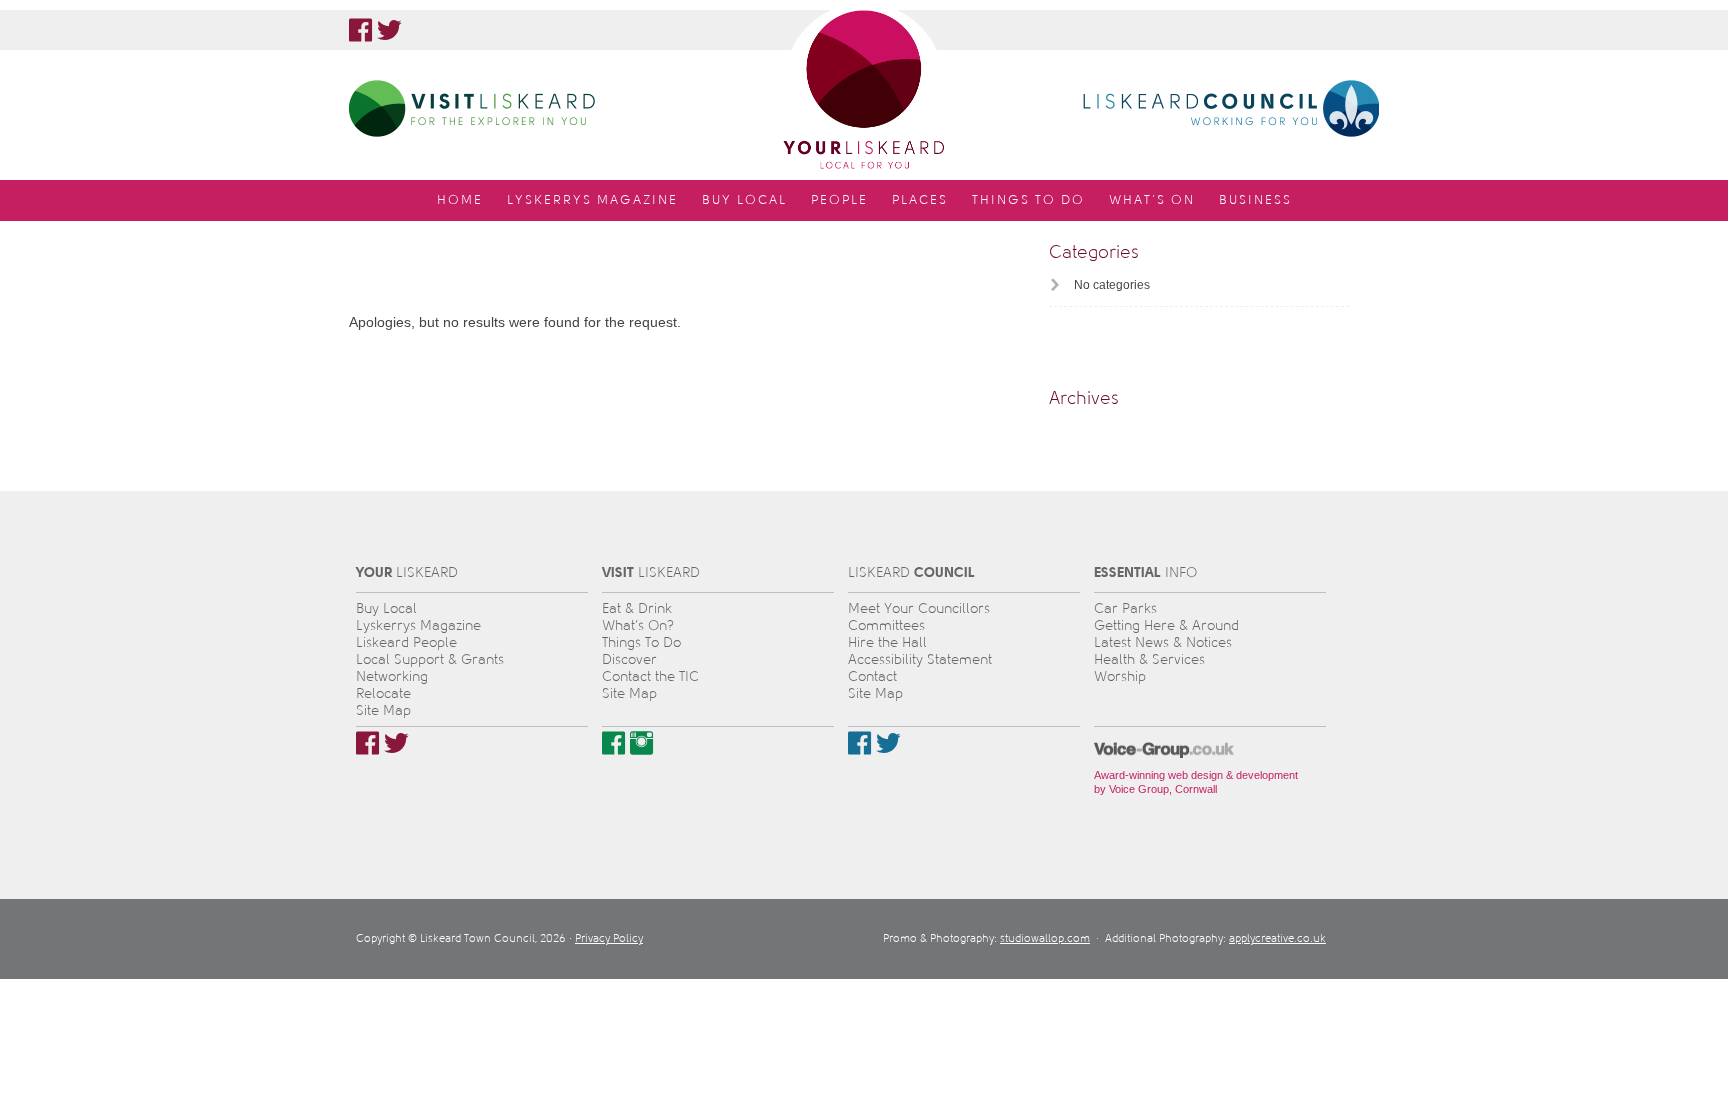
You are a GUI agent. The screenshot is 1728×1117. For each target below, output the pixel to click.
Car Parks (1125, 608)
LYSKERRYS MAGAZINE (592, 200)
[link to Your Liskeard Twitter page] (389, 30)
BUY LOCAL (744, 200)
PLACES (920, 200)
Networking (392, 676)
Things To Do (641, 642)
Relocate (383, 693)
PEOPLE (839, 200)
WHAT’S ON (1152, 200)
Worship (1120, 676)
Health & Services (1149, 659)
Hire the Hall (887, 642)
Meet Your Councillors (919, 608)
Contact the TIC (650, 676)
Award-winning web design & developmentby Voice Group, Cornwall (1196, 782)
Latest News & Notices (1163, 642)
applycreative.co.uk (1277, 938)
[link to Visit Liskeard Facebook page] (613, 743)
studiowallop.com (1045, 938)
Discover (629, 659)
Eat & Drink (637, 608)
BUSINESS (1255, 200)
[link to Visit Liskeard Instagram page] (641, 743)
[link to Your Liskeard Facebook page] (360, 30)
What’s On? (638, 625)
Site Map (383, 710)
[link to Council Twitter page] (888, 743)
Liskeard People (406, 642)
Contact (872, 676)
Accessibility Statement (920, 659)
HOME (460, 200)
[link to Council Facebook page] (859, 743)
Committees (886, 625)
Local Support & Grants (430, 659)
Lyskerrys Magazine (418, 625)
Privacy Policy (609, 938)
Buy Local (386, 608)
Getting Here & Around (1166, 625)
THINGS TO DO (1028, 200)
